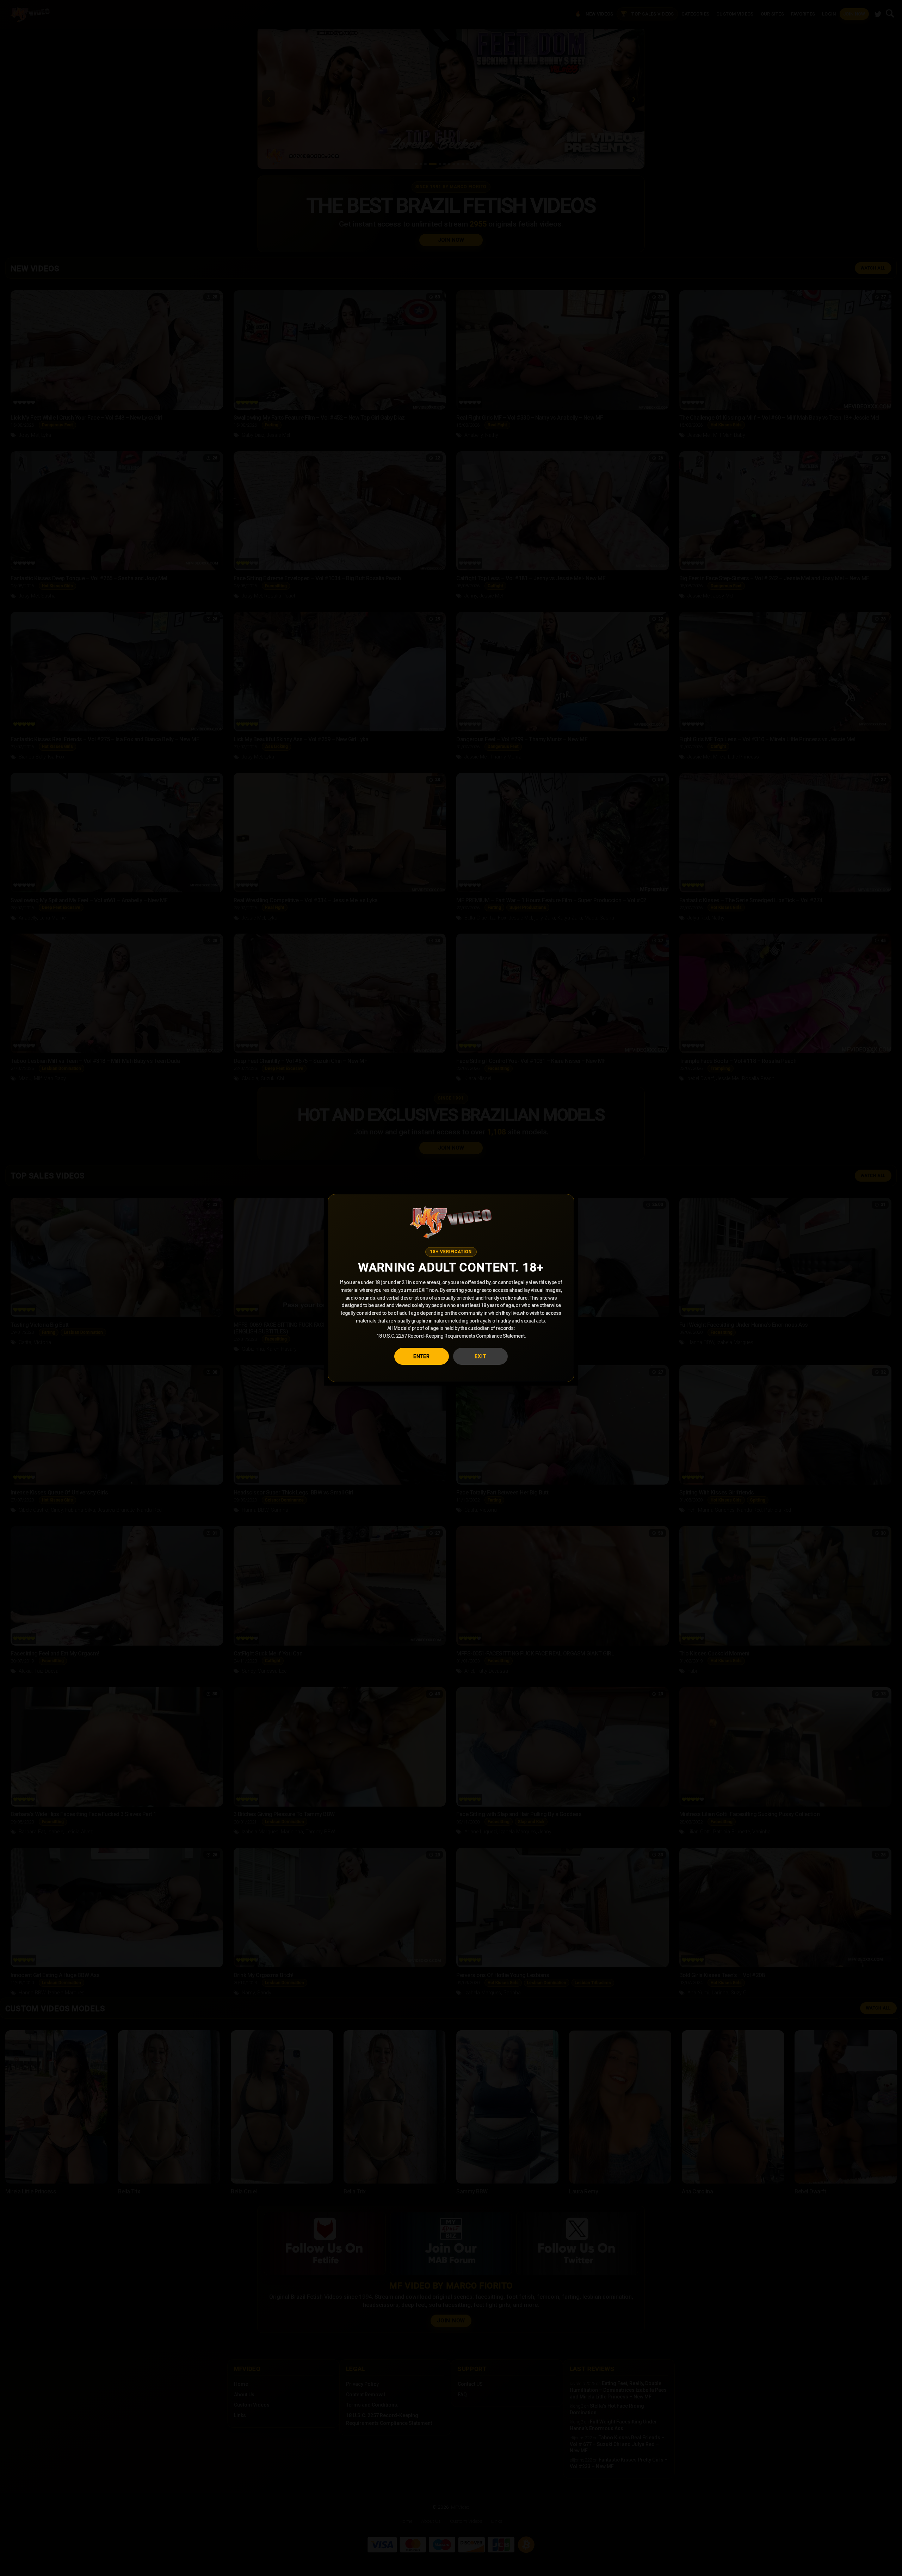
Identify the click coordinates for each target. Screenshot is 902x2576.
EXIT (480, 1356)
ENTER (422, 1356)
